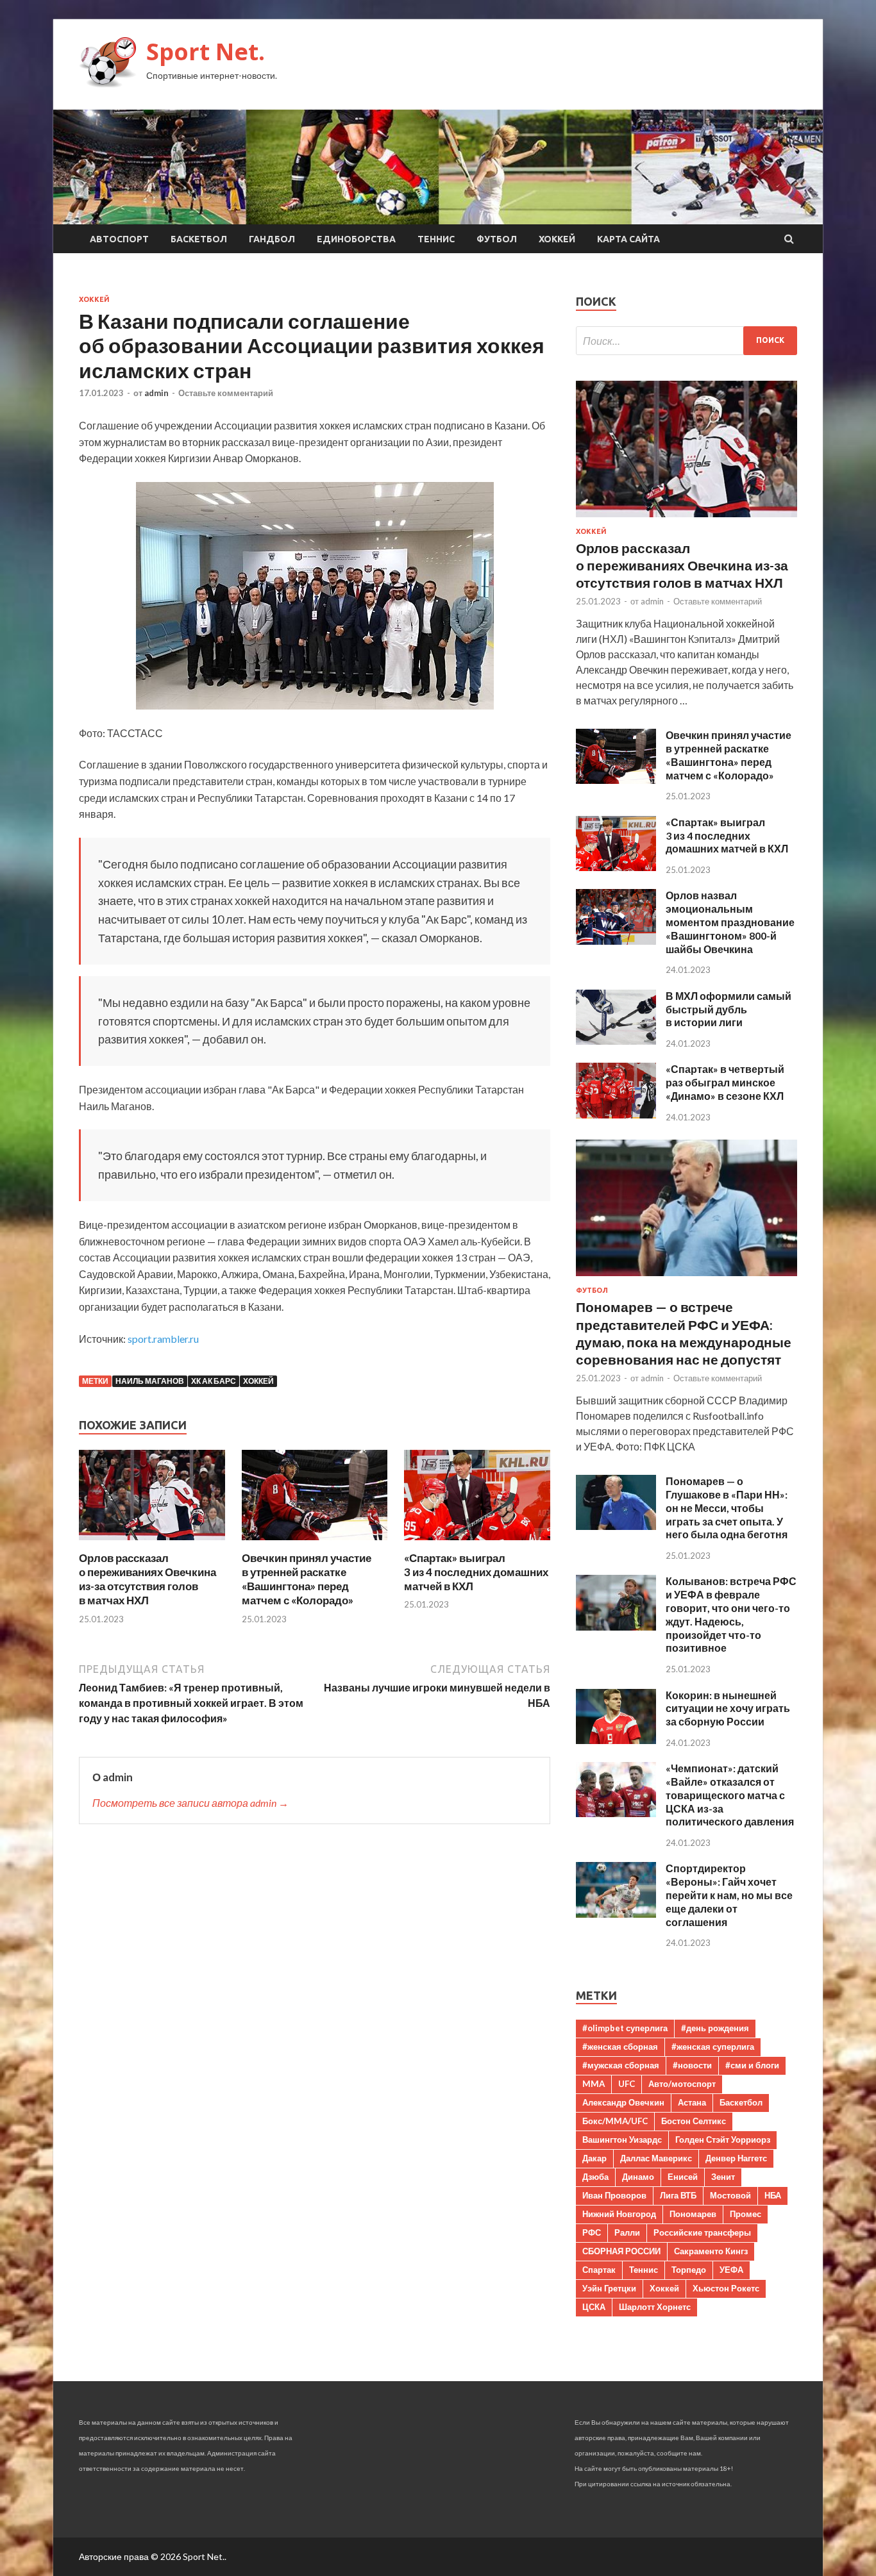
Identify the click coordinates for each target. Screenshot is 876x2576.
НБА (773, 2195)
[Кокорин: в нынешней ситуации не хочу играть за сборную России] (616, 1740)
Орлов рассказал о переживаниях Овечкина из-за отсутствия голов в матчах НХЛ (147, 1579)
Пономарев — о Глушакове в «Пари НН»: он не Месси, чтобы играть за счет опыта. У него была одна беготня (727, 1508)
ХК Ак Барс (214, 1381)
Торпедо (689, 2270)
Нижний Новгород (619, 2214)
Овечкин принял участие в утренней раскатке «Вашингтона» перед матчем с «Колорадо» (307, 1579)
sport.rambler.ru (163, 1339)
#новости (692, 2065)
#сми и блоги (752, 2065)
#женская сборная (620, 2047)
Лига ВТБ (678, 2195)
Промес (745, 2214)
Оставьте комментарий (226, 393)
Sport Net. (206, 52)
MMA (594, 2084)
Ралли (627, 2232)
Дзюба (595, 2177)
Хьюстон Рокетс (726, 2288)
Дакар (594, 2158)
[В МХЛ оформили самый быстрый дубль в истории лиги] (616, 1041)
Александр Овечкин (623, 2102)
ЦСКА (594, 2307)
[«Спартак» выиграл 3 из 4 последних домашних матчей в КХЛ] (477, 1543)
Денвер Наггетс (736, 2158)
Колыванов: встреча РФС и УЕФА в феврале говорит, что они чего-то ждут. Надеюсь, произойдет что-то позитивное (731, 1614)
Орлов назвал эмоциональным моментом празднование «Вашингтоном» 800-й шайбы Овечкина (730, 922)
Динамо (638, 2177)
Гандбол (272, 239)
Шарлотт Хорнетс (655, 2307)
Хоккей (557, 239)
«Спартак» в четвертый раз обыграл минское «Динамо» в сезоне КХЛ (725, 1082)
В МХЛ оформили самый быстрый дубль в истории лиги (729, 1009)
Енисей (683, 2177)
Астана (692, 2102)
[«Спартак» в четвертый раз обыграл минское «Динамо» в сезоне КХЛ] (616, 1114)
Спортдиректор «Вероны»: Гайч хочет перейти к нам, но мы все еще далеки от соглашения (729, 1895)
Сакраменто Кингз (711, 2251)
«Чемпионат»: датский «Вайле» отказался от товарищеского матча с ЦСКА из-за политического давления (730, 1795)
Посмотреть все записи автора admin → (190, 1803)
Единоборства (356, 239)
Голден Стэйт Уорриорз (723, 2140)
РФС (592, 2232)
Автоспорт (119, 239)
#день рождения (715, 2028)
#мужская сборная (621, 2065)
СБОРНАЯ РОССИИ (621, 2251)
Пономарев (693, 2214)
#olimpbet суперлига (625, 2028)
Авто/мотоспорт (682, 2084)
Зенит (723, 2177)
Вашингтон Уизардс (622, 2140)
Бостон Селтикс (694, 2121)
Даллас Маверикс (656, 2158)
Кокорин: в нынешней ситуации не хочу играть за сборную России (728, 1708)
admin (156, 393)
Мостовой (730, 2195)
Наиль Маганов (150, 1381)
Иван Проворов (614, 2195)
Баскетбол (199, 239)
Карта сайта (628, 239)
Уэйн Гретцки (609, 2288)
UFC (627, 2084)
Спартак (599, 2270)
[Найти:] (686, 341)
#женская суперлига (713, 2047)
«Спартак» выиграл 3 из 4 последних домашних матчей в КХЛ (476, 1572)
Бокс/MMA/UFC (615, 2121)
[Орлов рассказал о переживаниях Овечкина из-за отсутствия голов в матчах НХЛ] (152, 1543)
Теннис (436, 239)
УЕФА (731, 2270)
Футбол (497, 239)
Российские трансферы (702, 2232)
